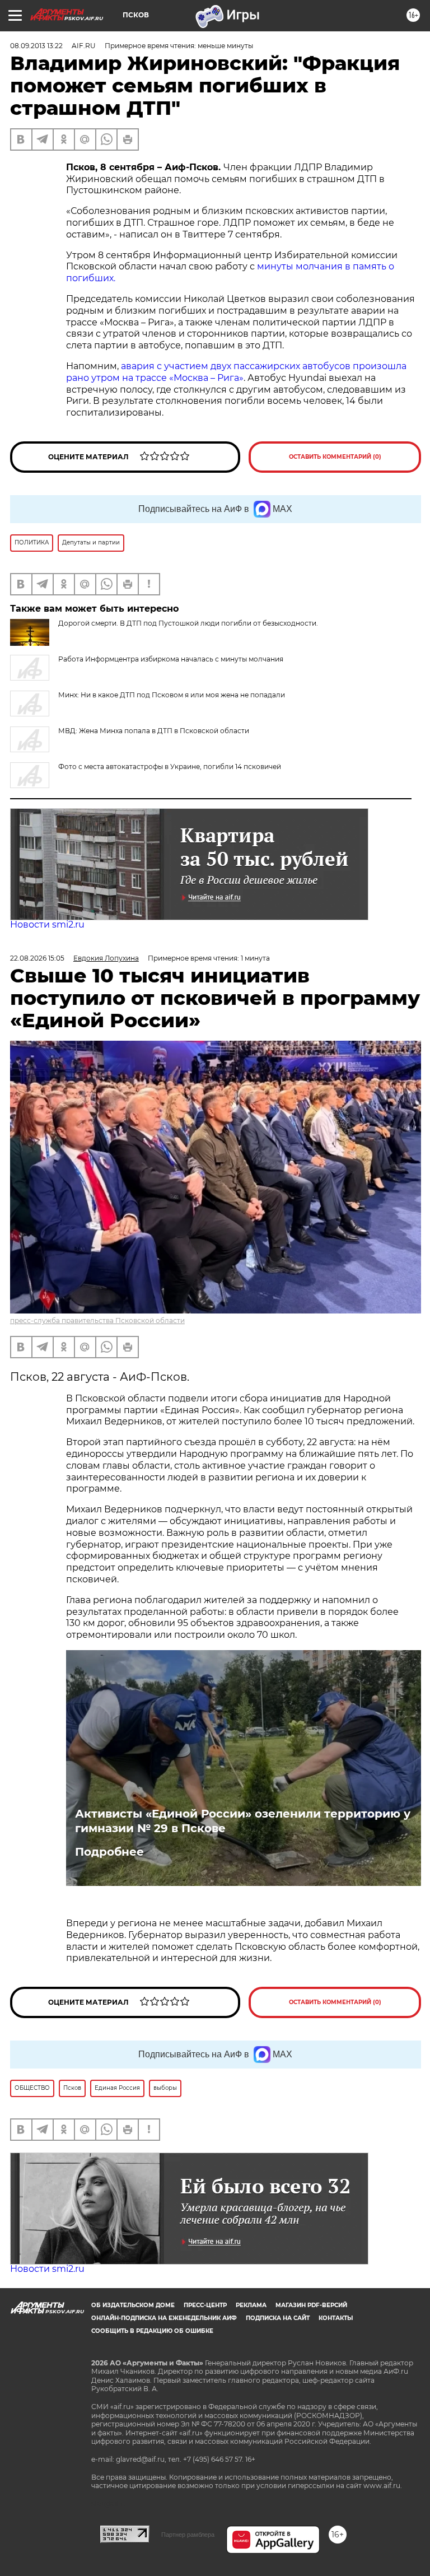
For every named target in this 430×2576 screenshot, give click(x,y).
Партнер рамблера (188, 2535)
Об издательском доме (133, 2305)
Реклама (251, 2305)
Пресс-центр (205, 2305)
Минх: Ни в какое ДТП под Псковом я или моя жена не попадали (172, 695)
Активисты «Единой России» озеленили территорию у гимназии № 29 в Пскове (243, 1821)
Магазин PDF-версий (311, 2305)
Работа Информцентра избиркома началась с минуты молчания (171, 659)
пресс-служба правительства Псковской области (97, 1320)
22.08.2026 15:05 (37, 958)
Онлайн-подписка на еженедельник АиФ (164, 2318)
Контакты (336, 2318)
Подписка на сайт (278, 2318)
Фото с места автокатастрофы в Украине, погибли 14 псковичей (170, 767)
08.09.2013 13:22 (36, 46)
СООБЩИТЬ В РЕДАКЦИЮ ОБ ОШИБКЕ (152, 2331)
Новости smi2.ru (47, 924)
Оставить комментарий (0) (335, 457)
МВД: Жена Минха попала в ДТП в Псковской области (154, 731)
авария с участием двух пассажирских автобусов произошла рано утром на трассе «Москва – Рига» (236, 372)
